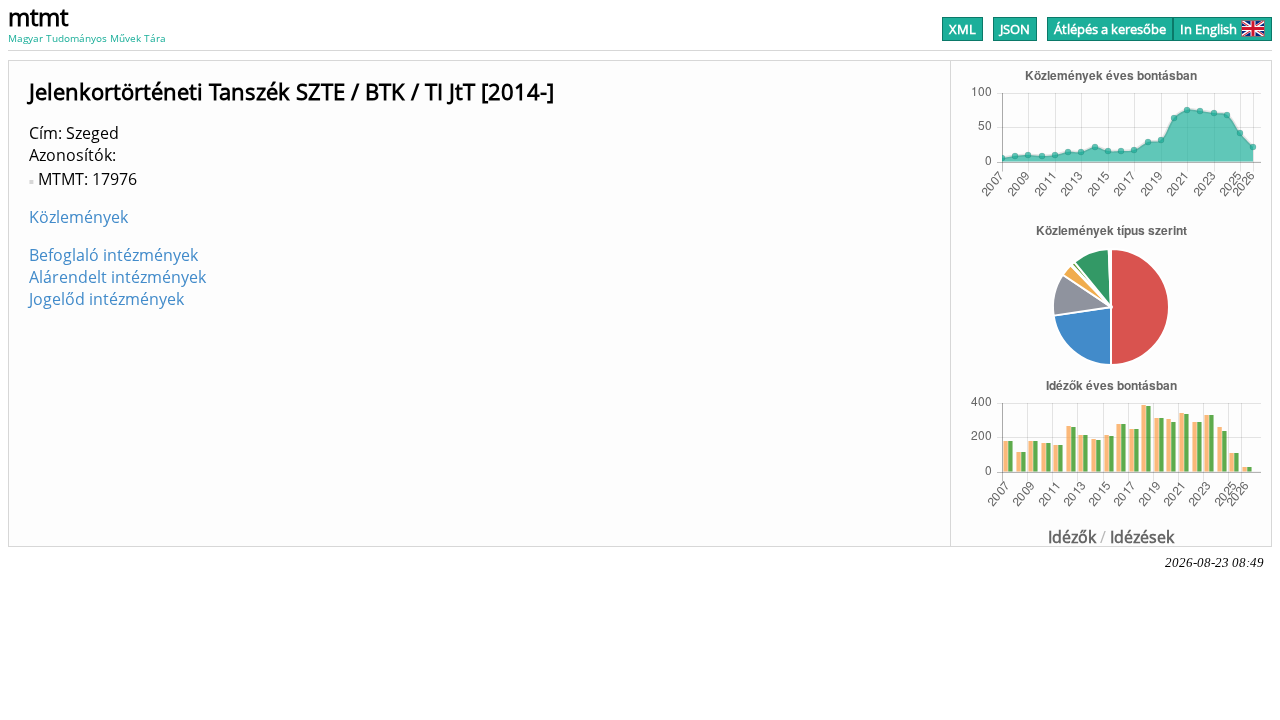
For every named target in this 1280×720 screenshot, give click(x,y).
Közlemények (78, 217)
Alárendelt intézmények (117, 277)
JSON (1015, 29)
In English (1208, 29)
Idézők (1072, 537)
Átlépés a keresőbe (1110, 29)
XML (962, 29)
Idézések (1142, 537)
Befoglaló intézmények (113, 255)
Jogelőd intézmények (106, 299)
